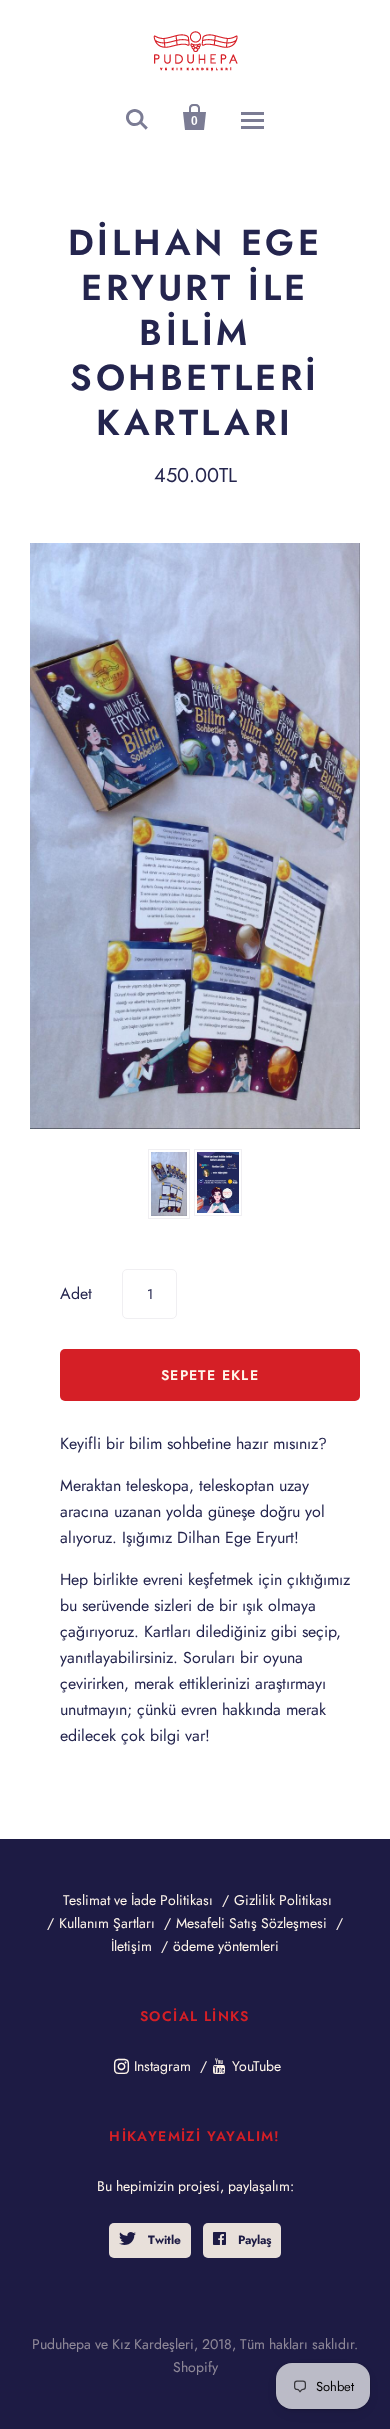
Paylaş (252, 2240)
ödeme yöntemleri (226, 1946)
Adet (76, 1293)
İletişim (131, 1946)
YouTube (256, 2066)
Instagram (162, 2066)
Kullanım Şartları (107, 1923)
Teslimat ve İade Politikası (138, 1900)
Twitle (162, 2240)
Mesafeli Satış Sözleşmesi (251, 1923)
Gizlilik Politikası (283, 1900)
